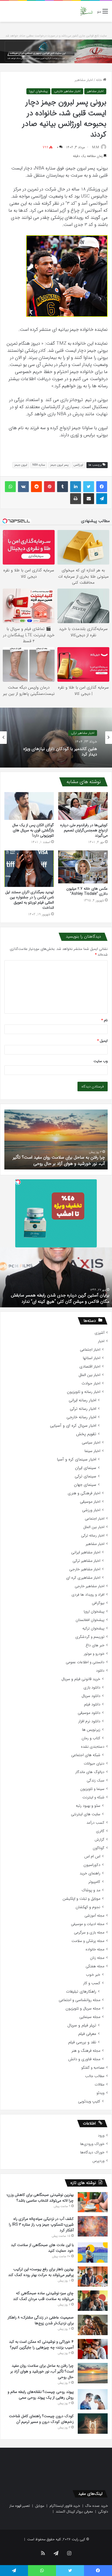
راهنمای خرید (90, 1873)
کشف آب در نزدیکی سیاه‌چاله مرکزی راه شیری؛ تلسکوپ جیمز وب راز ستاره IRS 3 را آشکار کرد (41, 2225)
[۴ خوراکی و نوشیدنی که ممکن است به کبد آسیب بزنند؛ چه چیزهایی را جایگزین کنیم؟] (93, 2349)
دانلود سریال (91, 1696)
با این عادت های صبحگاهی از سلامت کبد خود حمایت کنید (42, 2248)
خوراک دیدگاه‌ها (92, 2152)
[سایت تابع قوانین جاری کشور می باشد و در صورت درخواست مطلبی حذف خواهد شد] (56, 51)
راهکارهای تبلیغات (81, 1992)
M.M (96, 147)
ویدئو (100, 2093)
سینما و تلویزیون (92, 1789)
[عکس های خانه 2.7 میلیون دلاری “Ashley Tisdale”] (83, 867)
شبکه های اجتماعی (86, 1755)
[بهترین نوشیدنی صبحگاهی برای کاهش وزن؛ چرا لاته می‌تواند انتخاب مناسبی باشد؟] (93, 2202)
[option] (56, 738)
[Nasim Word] (86, 11)
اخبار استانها (92, 1358)
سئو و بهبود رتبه (88, 1806)
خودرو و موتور (94, 1654)
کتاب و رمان (91, 1738)
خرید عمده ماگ (97, 2506)
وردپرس (98, 2161)
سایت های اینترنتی (86, 1814)
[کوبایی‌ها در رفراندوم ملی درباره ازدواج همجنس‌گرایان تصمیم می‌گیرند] (83, 806)
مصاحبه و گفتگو (93, 2068)
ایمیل (102, 1041)
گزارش (99, 1840)
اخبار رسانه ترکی (83, 1409)
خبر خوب (93, 1975)
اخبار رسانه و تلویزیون (84, 1392)
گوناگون (99, 1848)
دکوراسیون (92, 1865)
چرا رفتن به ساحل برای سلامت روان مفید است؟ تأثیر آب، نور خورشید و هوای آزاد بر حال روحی (42, 2371)
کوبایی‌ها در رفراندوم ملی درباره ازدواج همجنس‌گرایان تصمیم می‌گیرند (84, 830)
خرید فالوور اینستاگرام (65, 2506)
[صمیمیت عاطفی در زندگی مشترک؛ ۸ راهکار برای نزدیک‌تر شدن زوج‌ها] (93, 2325)
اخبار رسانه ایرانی (83, 1400)
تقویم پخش (86, 1434)
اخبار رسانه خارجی (81, 1417)
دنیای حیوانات (94, 1764)
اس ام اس (92, 1857)
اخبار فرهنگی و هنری (84, 1493)
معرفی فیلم (87, 2034)
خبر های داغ (95, 1645)
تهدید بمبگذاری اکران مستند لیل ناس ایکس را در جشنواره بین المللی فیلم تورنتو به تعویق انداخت (29, 900)
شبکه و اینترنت (93, 1797)
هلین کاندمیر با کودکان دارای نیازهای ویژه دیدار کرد (60, 751)
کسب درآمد (95, 1823)
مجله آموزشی (94, 1916)
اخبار (101, 1341)
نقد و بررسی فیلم (82, 2042)
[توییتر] (89, 487)
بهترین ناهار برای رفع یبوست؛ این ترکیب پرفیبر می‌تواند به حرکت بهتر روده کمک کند (41, 2272)
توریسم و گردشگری (90, 1637)
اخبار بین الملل (89, 1375)
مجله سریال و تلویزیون (83, 2009)
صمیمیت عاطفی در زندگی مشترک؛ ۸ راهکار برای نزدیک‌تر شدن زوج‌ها (41, 2320)
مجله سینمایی (90, 2017)
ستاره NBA (39, 465)
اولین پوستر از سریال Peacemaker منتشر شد (70, 1301)
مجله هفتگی (95, 1966)
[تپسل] (18, 1182)
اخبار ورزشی (91, 1510)
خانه (99, 80)
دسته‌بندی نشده (93, 1747)
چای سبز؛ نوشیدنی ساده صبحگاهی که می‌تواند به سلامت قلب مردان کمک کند (43, 2296)
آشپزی (99, 1333)
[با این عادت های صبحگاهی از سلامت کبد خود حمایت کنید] (93, 2252)
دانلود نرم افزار (89, 1721)
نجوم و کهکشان (88, 1907)
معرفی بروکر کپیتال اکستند (74, 2512)
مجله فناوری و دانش (84, 2059)
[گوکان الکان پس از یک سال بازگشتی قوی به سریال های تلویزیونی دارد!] (29, 806)
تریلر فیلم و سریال (82, 2025)
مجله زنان (97, 1958)
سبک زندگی (96, 1781)
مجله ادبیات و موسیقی (88, 1924)
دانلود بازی (92, 1688)
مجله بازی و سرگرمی (89, 1933)
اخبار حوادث (91, 1384)
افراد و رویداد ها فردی (88, 1595)
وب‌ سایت (101, 1061)
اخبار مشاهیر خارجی (67, 91)
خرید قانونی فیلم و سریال (81, 1679)
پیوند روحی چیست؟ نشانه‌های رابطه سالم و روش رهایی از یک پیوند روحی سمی (41, 2395)
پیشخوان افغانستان (90, 1620)
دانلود (100, 1671)
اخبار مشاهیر (84, 80)
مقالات (99, 2085)
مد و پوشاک (91, 1890)
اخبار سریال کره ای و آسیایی (73, 1426)
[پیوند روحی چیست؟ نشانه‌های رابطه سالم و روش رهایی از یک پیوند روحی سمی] (93, 2399)
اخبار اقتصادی (90, 1367)
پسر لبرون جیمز (59, 465)
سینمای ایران (86, 1468)
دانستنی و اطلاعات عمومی (85, 1662)
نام (105, 1020)
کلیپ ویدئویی (89, 2101)
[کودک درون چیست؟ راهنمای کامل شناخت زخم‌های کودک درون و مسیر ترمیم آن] (93, 2424)
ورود (101, 2136)
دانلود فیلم (92, 1704)
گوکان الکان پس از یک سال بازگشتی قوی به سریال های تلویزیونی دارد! (33, 830)
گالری (100, 1831)
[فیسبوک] (102, 487)
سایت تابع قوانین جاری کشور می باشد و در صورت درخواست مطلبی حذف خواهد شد (56, 36)
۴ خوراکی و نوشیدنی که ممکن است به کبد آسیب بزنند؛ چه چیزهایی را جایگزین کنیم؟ (41, 2345)
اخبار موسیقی (90, 1502)
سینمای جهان (85, 1485)
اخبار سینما (92, 1451)
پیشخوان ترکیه (93, 1628)
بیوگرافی (98, 1603)
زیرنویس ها (91, 1730)
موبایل (40, 2506)
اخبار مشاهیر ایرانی (86, 1552)
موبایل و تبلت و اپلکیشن (81, 1899)
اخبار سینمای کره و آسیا (77, 1460)
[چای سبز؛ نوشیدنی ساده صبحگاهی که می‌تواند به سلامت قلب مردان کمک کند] (93, 2301)
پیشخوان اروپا (38, 91)
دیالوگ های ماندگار (90, 1772)
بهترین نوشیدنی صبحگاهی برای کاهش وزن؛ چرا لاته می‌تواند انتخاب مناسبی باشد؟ (40, 2198)
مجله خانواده (95, 1949)
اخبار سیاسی (91, 1443)
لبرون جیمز (21, 465)
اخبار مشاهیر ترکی (83, 733)
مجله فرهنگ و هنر (86, 2051)
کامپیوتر (94, 1882)
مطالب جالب (95, 2076)
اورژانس (78, 465)
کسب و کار (92, 1983)
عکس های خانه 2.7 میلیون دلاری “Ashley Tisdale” (87, 891)
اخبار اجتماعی (90, 1350)
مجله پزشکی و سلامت (88, 1941)
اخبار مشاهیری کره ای (83, 1578)
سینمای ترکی (85, 1476)
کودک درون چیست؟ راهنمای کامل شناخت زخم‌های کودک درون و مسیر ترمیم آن (59, 1160)
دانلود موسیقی (89, 1713)
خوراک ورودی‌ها (92, 2144)
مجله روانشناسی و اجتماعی (80, 2000)
